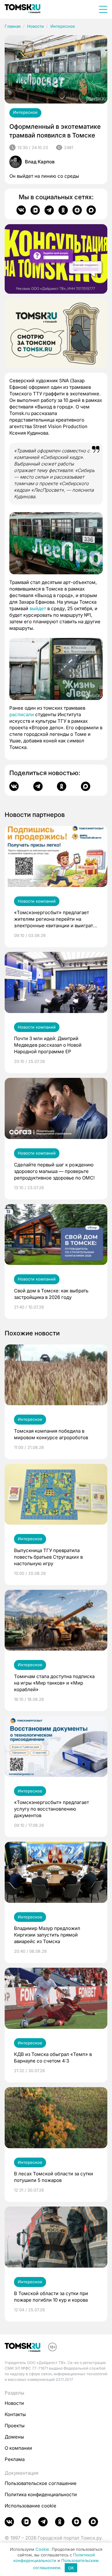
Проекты (15, 2426)
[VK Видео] (35, 210)
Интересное (63, 26)
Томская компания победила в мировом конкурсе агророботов (51, 1434)
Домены (14, 2437)
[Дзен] (77, 210)
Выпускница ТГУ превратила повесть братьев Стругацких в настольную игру (48, 1557)
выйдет (38, 608)
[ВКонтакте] (21, 210)
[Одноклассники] (63, 210)
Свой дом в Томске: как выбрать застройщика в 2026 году (51, 1294)
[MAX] (91, 210)
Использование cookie (30, 2506)
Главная (13, 26)
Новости (35, 26)
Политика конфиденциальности (41, 2494)
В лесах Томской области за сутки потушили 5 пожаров (54, 2177)
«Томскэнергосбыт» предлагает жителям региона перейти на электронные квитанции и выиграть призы (55, 919)
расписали (22, 714)
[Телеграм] (49, 210)
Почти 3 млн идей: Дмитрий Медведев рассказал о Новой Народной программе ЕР (48, 1045)
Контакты (15, 2414)
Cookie (42, 2549)
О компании (18, 2448)
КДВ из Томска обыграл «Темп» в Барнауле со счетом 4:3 (53, 2057)
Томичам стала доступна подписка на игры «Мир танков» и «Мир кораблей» (54, 1683)
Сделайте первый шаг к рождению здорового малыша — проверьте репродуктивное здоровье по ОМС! (54, 1171)
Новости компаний (37, 901)
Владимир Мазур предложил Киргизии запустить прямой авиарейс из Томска (47, 1935)
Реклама (15, 2459)
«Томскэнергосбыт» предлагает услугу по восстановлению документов (51, 1809)
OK (71, 2568)
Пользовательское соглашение (41, 2483)
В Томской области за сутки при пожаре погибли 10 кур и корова (51, 2297)
